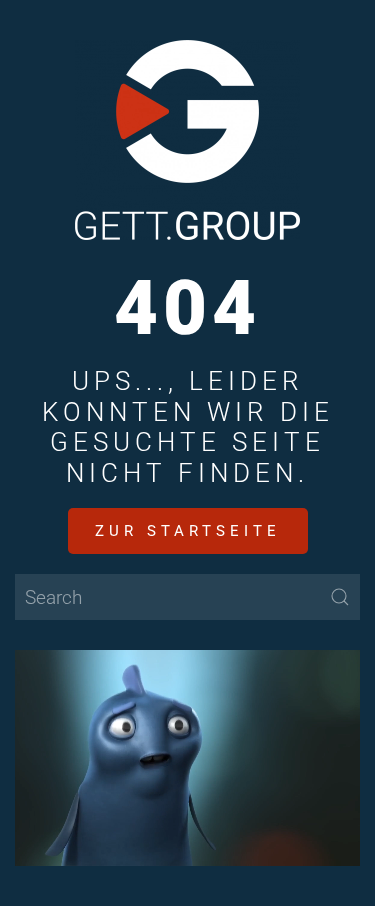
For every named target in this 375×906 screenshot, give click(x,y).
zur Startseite (188, 531)
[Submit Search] (340, 597)
